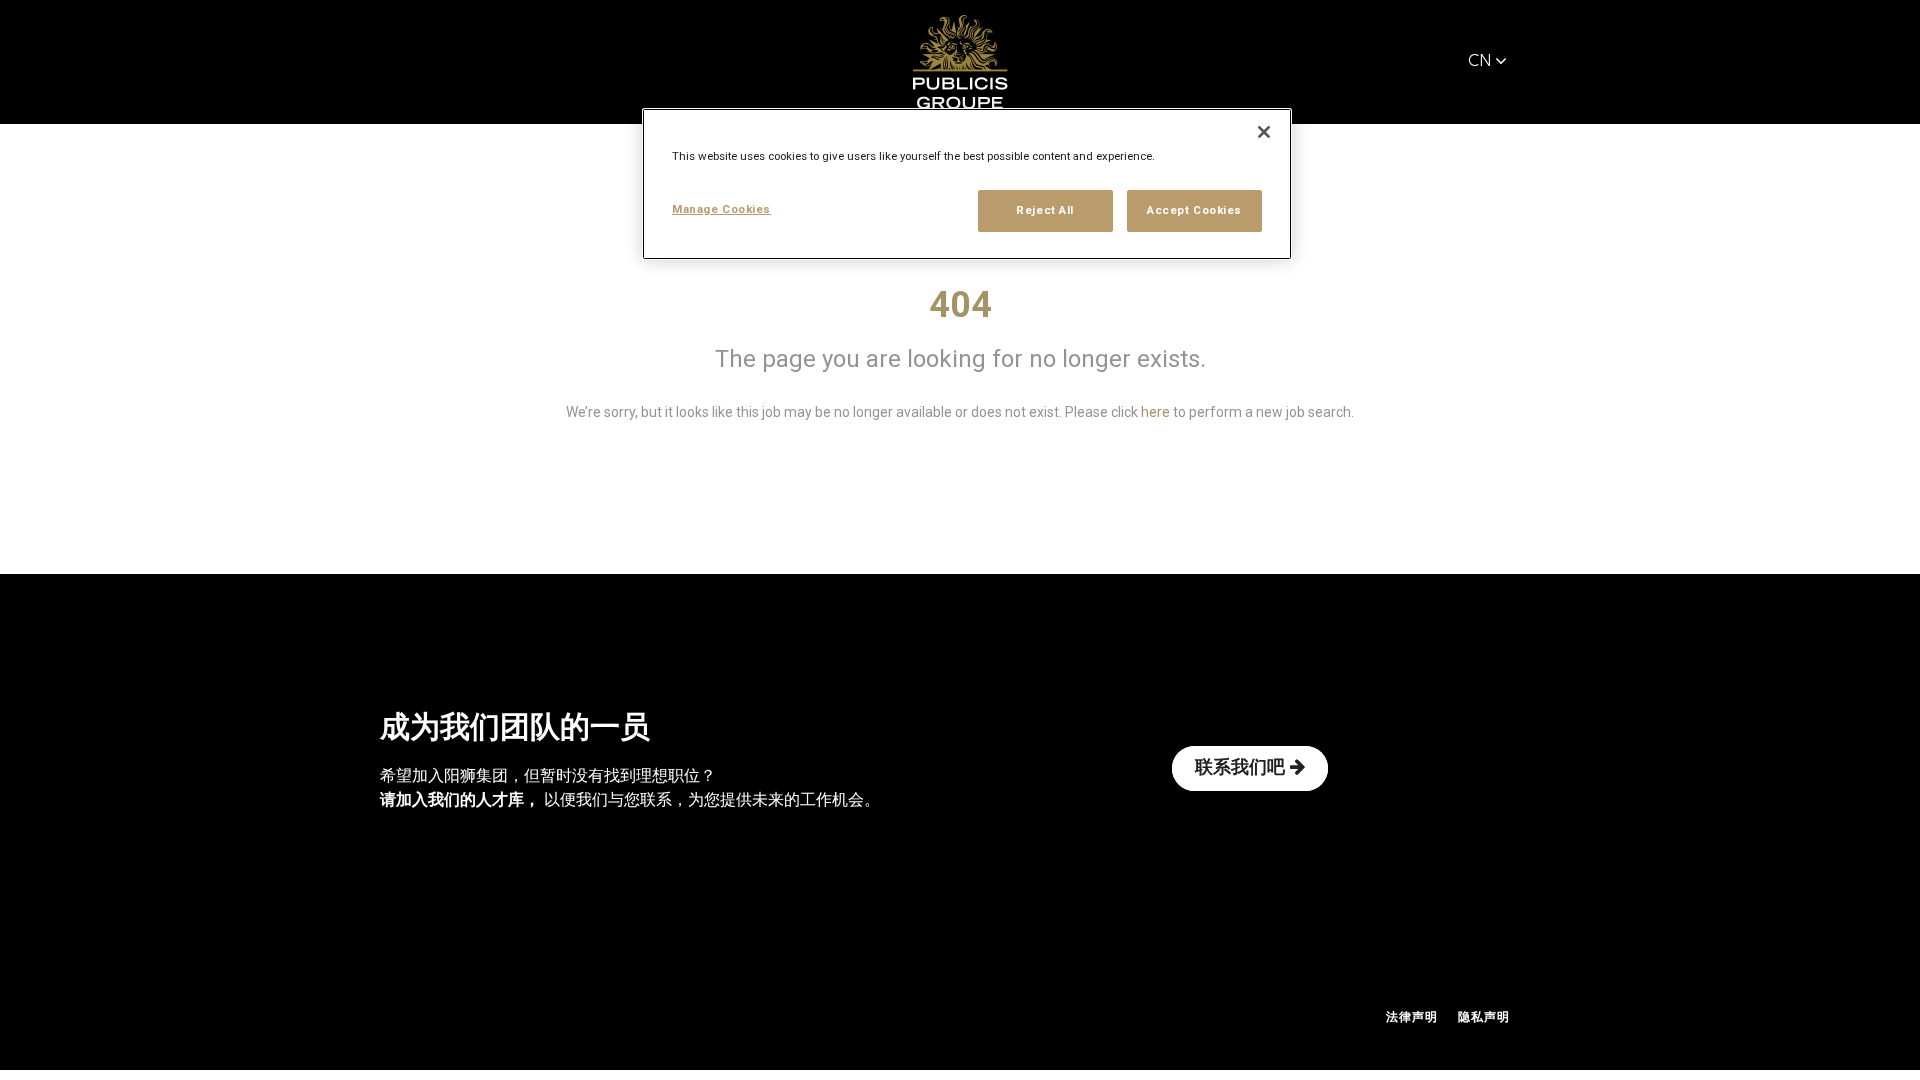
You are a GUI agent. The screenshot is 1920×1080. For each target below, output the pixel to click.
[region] (967, 184)
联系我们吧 (1240, 768)
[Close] (1264, 132)
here (1155, 412)
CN (1480, 61)
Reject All (1045, 210)
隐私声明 (1484, 1018)
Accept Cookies (1194, 210)
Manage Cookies (721, 209)
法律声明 (1412, 1018)
